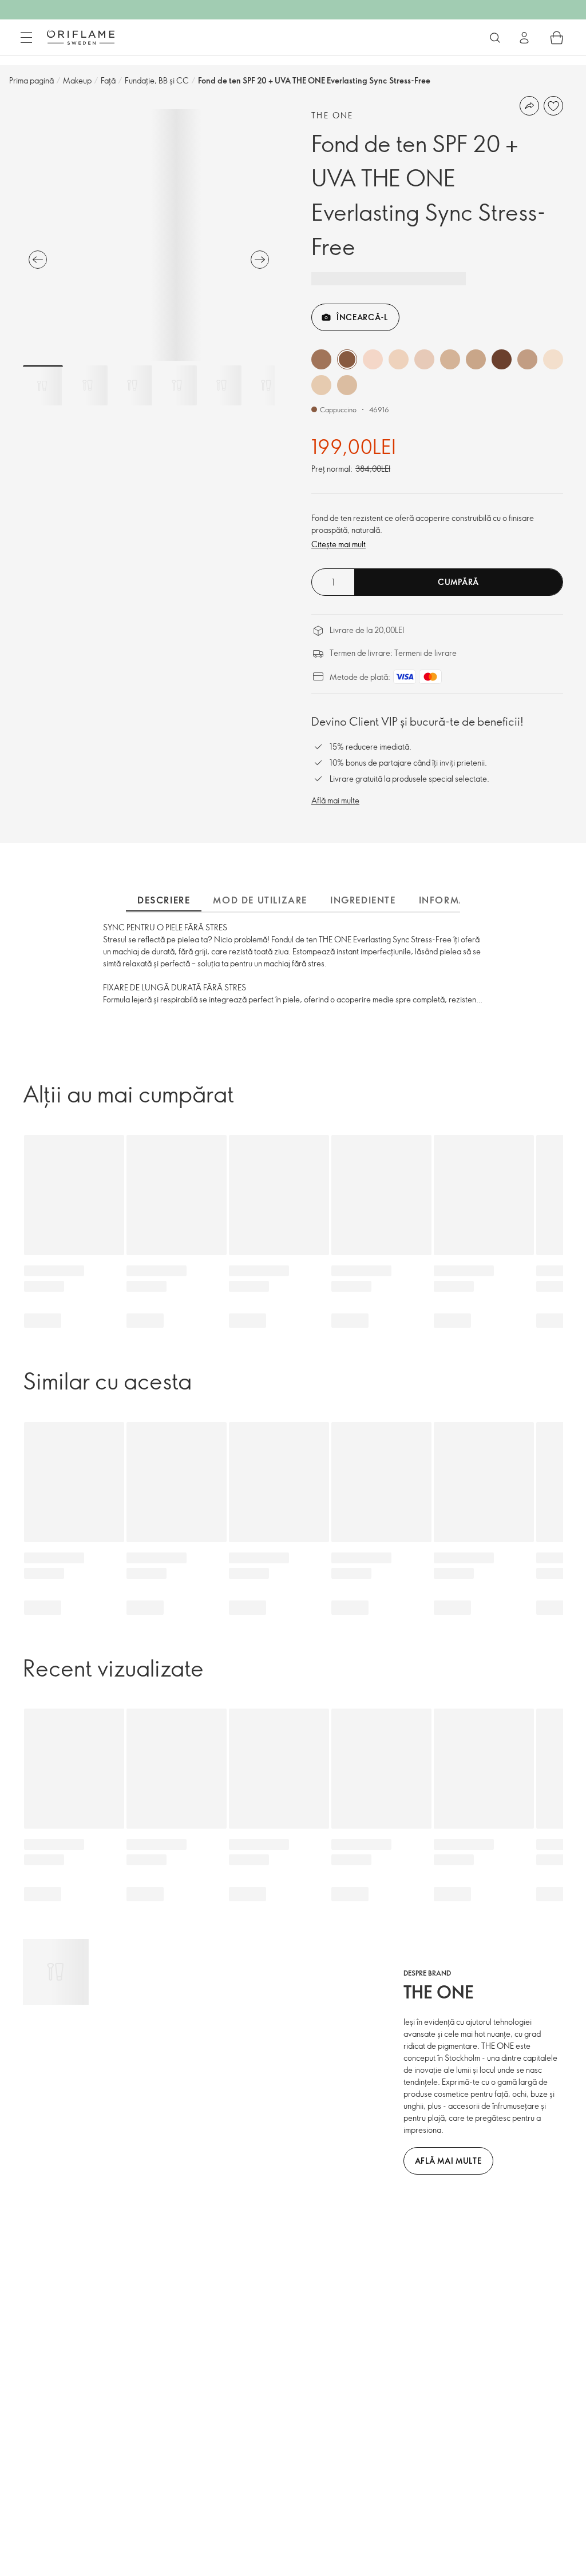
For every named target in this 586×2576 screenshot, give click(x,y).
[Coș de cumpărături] (557, 38)
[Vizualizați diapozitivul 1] (43, 385)
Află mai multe (335, 800)
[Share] (529, 106)
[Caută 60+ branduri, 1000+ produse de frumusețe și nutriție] (495, 38)
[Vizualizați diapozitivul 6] (266, 385)
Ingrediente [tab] (363, 900)
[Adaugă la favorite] (553, 106)
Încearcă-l (362, 317)
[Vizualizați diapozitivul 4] (177, 385)
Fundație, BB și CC (157, 80)
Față (108, 80)
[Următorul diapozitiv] (260, 260)
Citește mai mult (338, 544)
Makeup (77, 80)
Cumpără (458, 582)
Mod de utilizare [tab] (260, 900)
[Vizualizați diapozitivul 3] (132, 385)
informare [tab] (449, 900)
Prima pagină (31, 80)
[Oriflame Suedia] (81, 37)
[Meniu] (26, 38)
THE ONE (332, 115)
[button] (321, 359)
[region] (149, 235)
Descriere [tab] (164, 900)
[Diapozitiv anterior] (38, 260)
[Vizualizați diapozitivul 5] (221, 385)
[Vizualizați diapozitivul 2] (88, 385)
